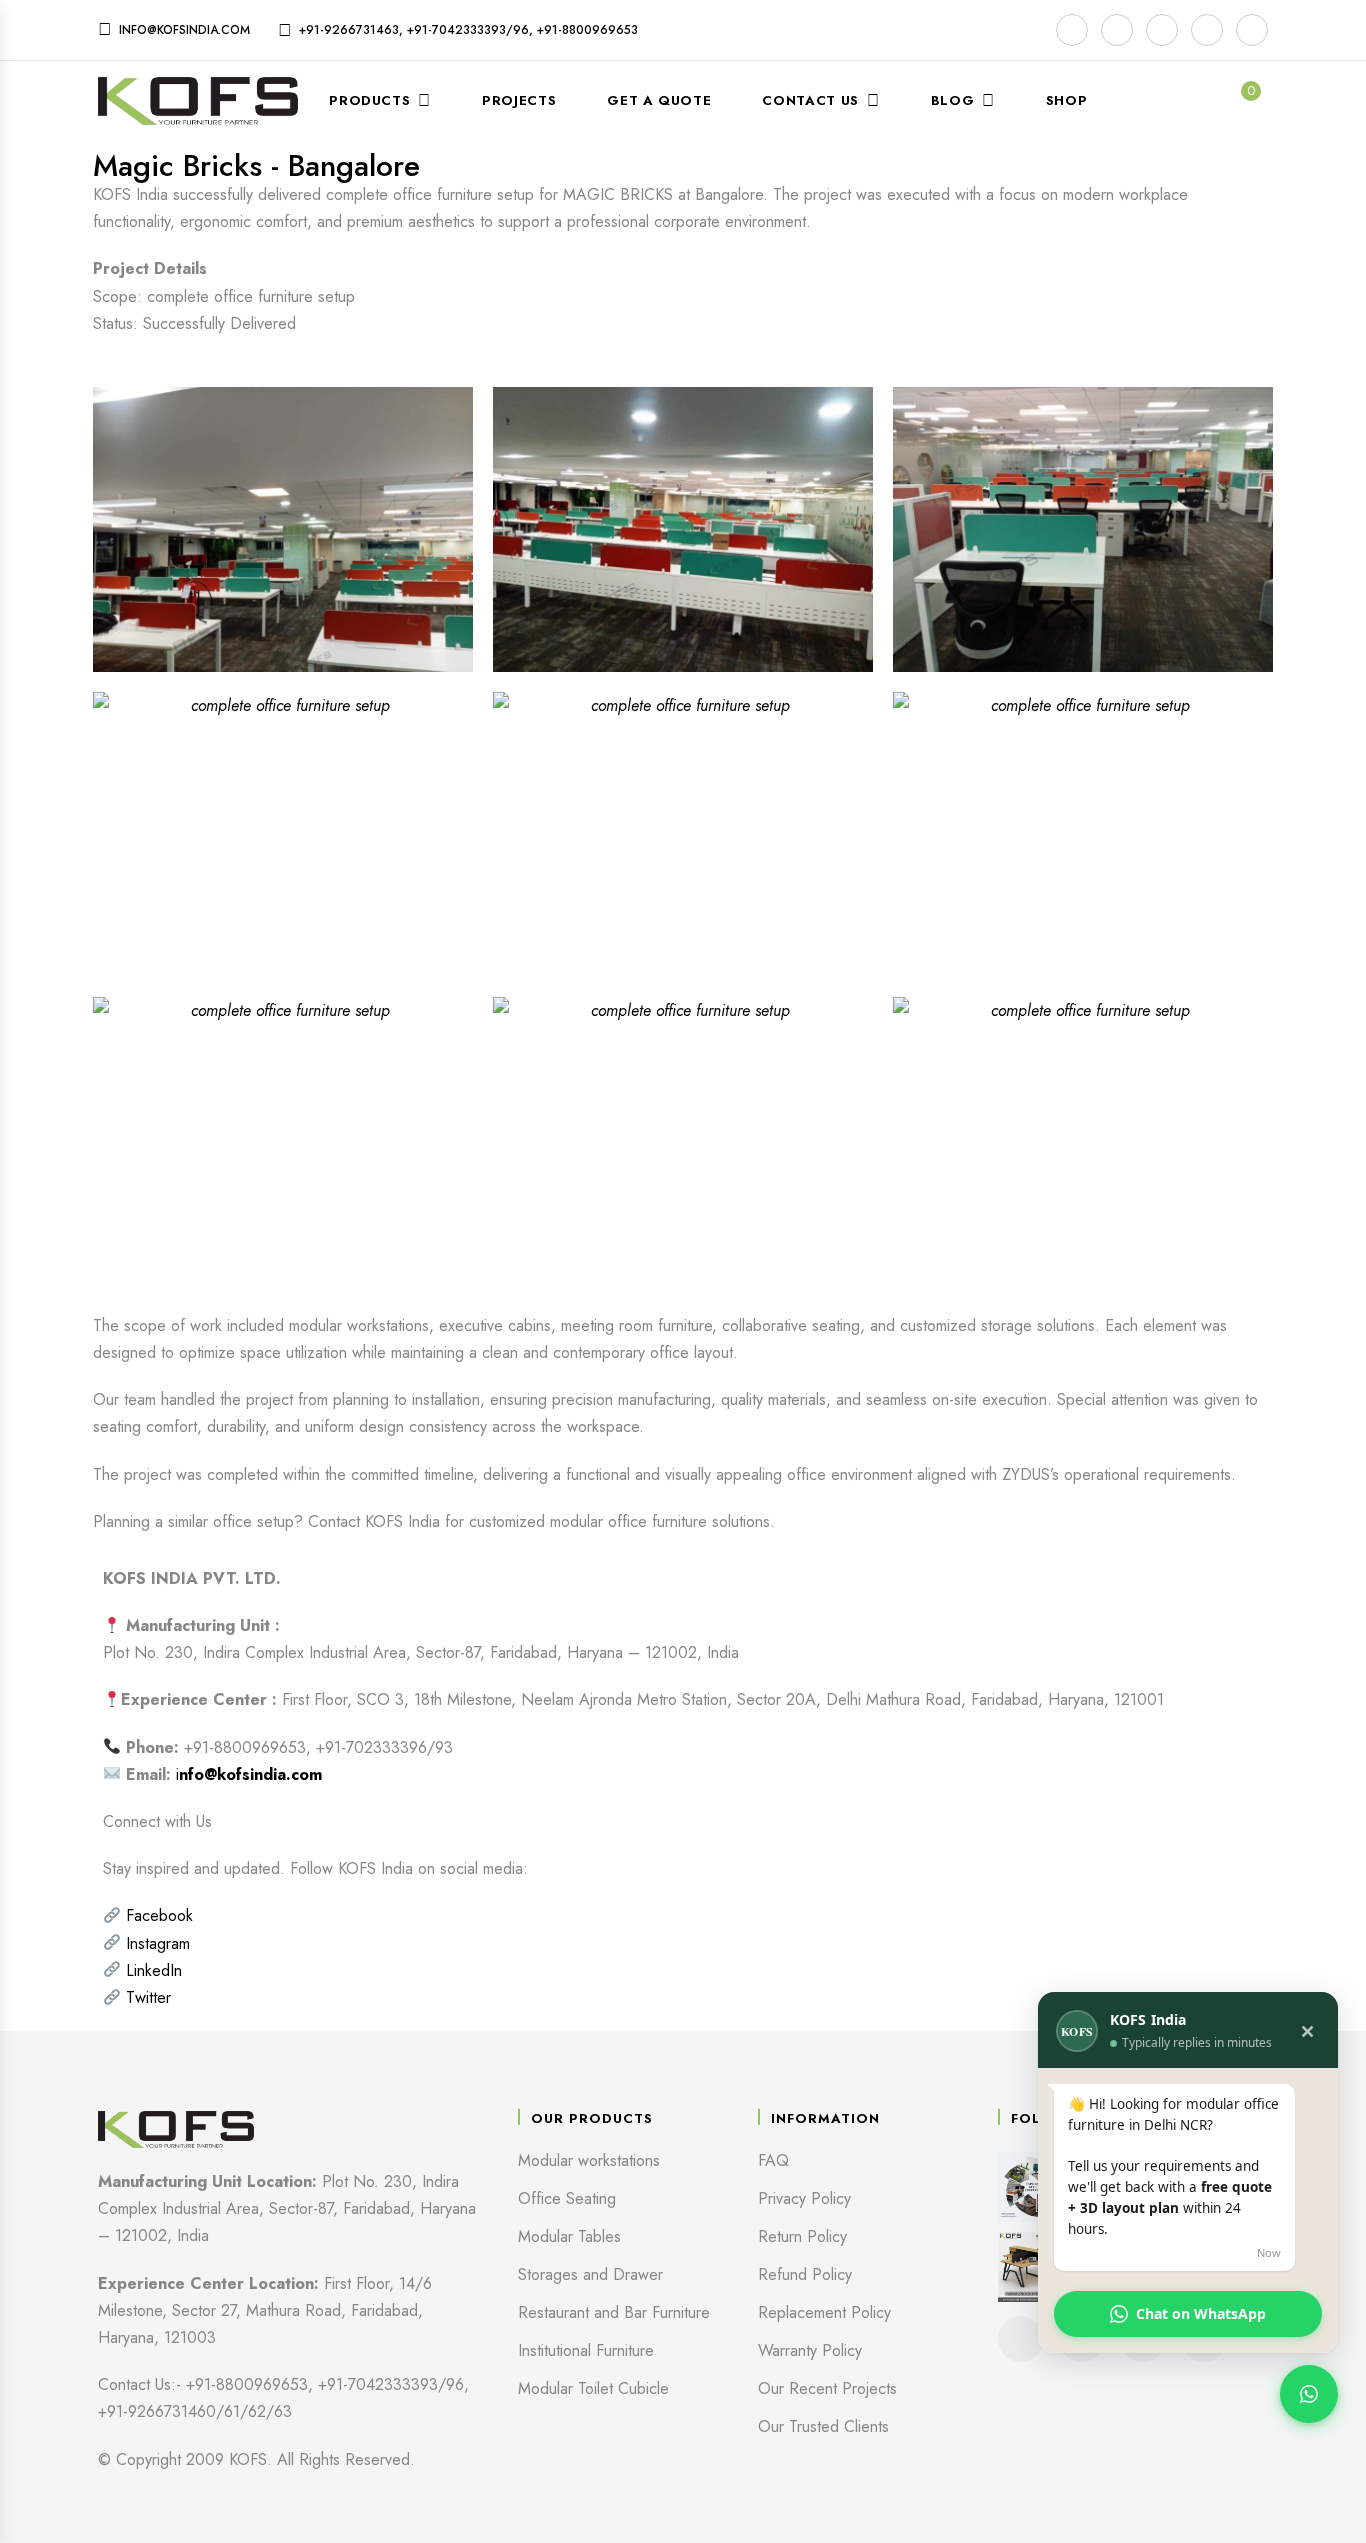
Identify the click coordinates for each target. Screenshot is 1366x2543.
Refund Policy (805, 2274)
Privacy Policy (804, 2198)
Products (369, 100)
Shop (1067, 100)
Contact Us (810, 100)
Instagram (158, 1943)
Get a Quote (659, 100)
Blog (953, 100)
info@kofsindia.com (184, 30)
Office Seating (567, 2198)
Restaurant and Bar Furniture (614, 2312)
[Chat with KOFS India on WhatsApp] (1309, 2394)
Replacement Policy (824, 2312)
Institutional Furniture (586, 2350)
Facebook (159, 1915)
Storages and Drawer (590, 2274)
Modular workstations (589, 2160)
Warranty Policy (810, 2350)
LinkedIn (154, 1970)
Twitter (148, 1997)
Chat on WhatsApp (1201, 2313)
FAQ (773, 2160)
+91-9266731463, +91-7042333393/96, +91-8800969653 (468, 30)
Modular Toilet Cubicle (593, 2388)
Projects (519, 100)
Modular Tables (569, 2236)
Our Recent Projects (827, 2388)
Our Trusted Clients (823, 2426)
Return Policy (802, 2236)
